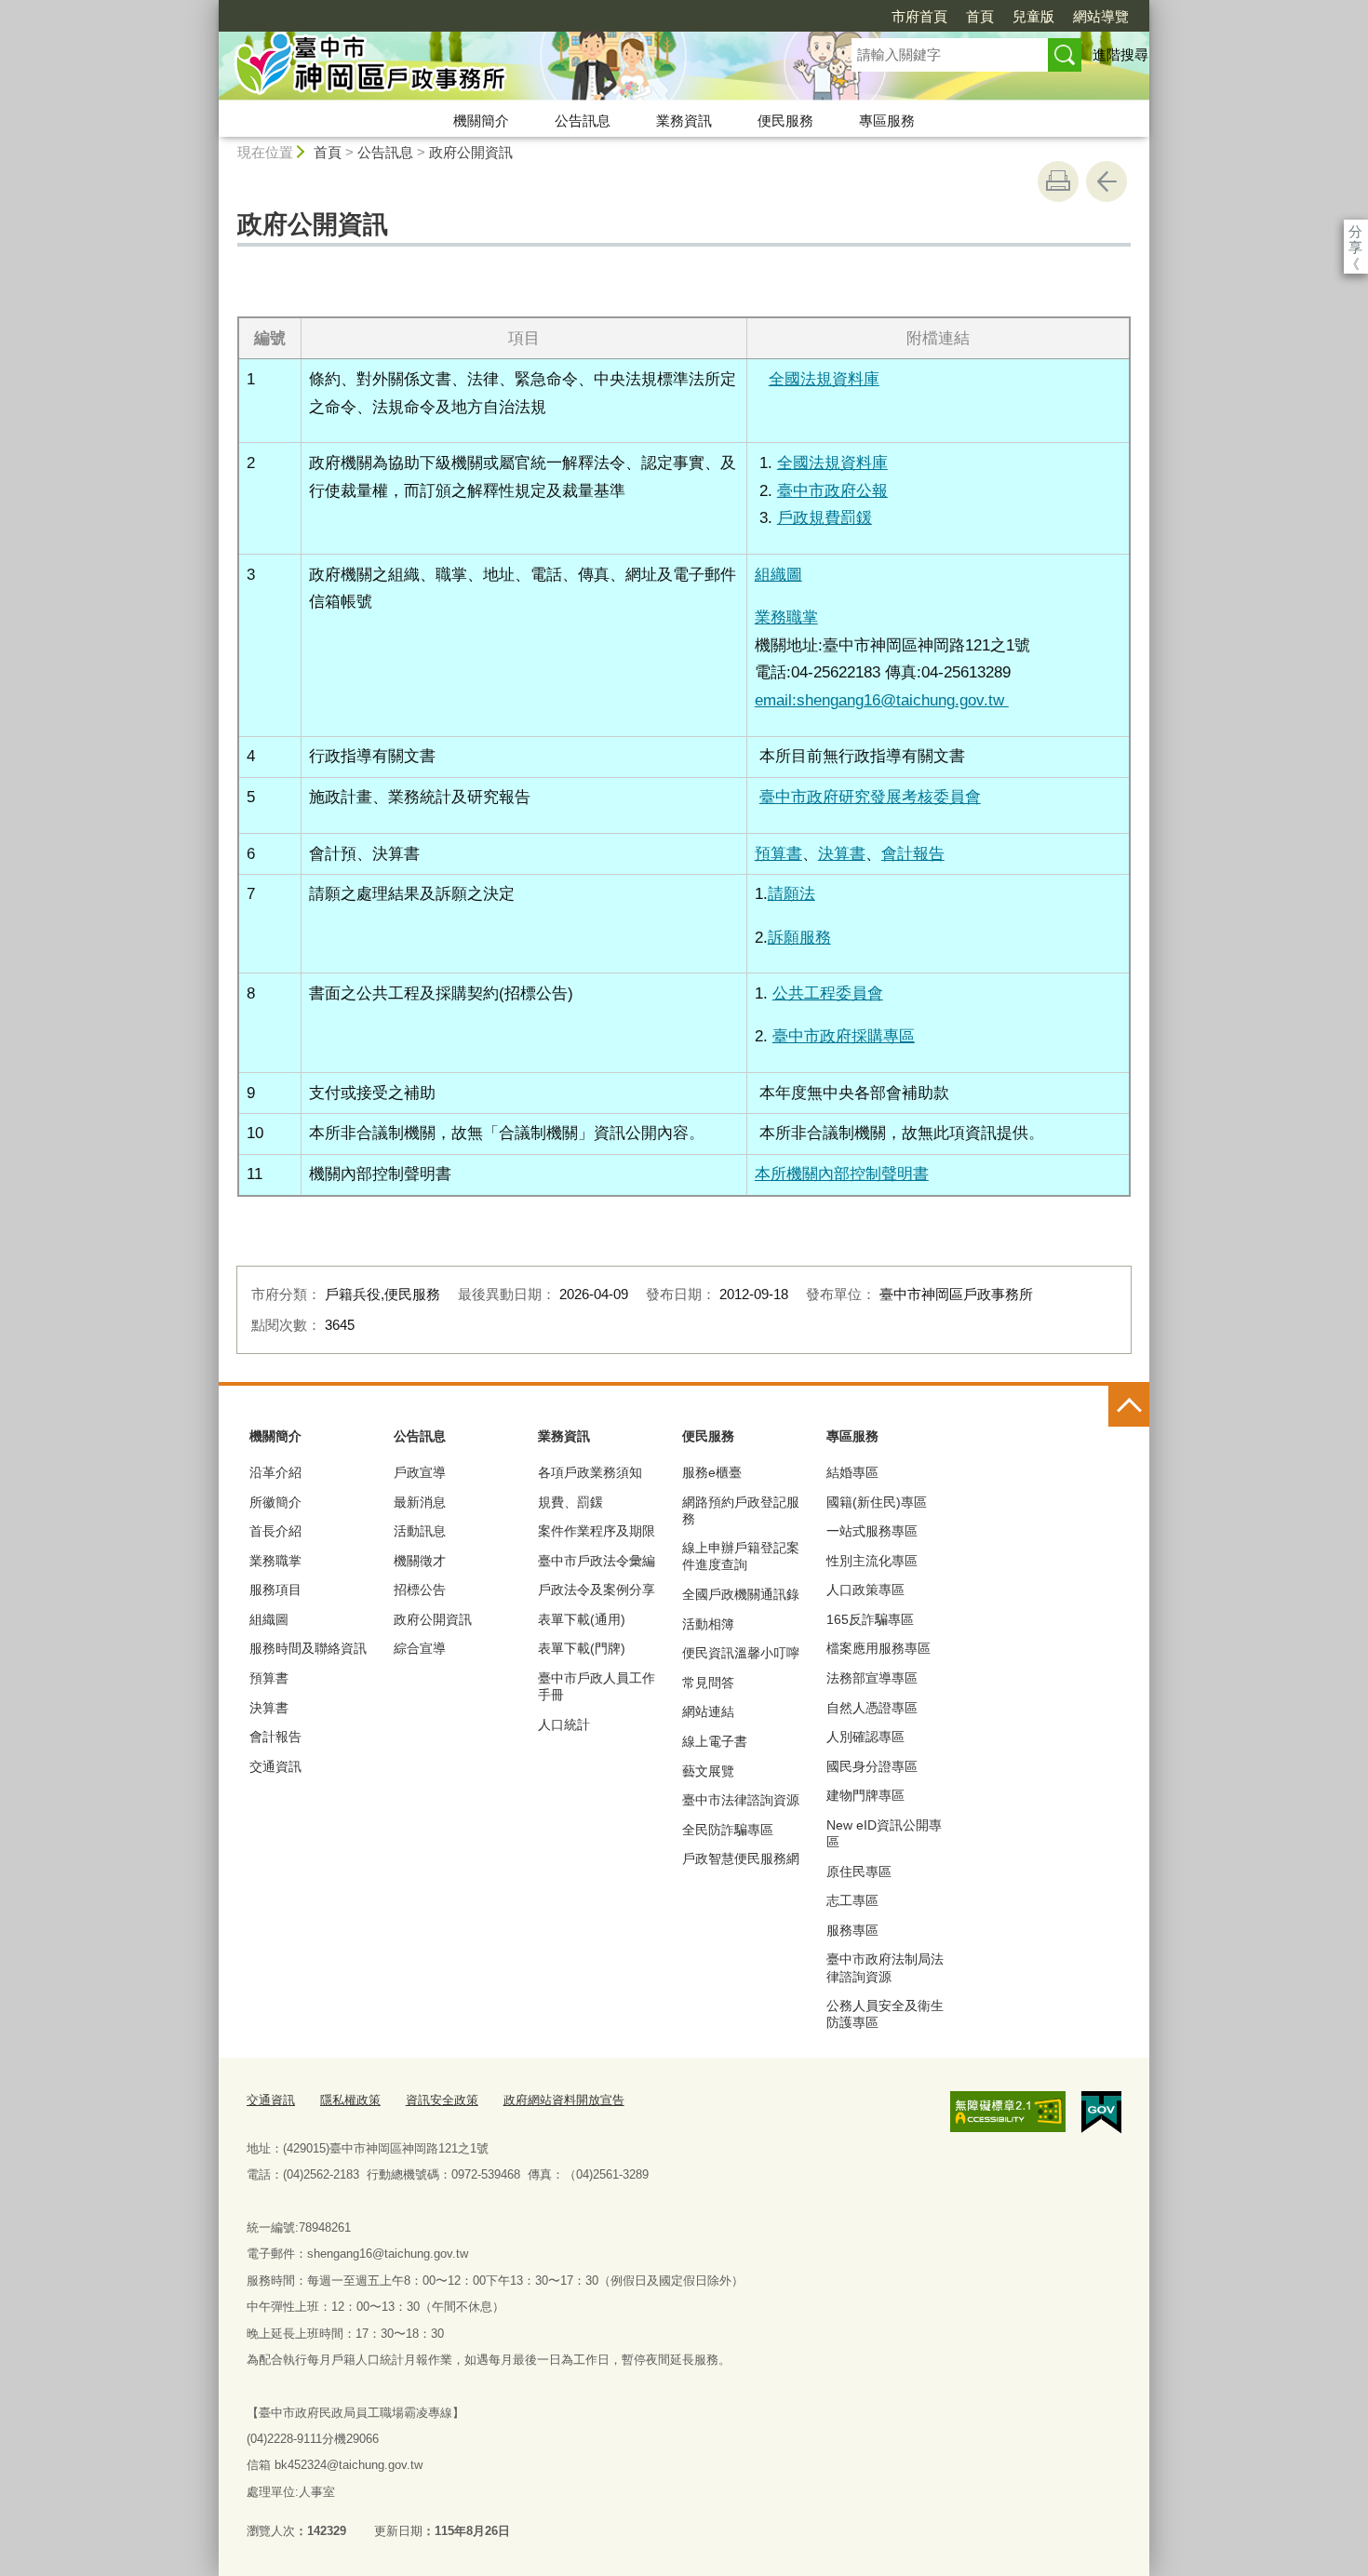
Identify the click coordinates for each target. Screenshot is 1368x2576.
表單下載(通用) (582, 1619)
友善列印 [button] (1058, 181)
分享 (1355, 231)
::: (210, 8)
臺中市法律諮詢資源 (741, 1800)
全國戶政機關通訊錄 (741, 1594)
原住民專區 (859, 1872)
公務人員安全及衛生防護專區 (885, 2014)
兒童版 (1033, 16)
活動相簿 (708, 1624)
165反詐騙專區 (870, 1619)
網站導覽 (1101, 16)
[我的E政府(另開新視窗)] (1101, 2113)
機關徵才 (420, 1561)
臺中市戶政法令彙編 (597, 1561)
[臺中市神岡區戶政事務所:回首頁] (513, 68)
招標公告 (420, 1590)
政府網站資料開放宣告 (564, 2100)
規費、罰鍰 (570, 1502)
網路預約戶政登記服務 (741, 1510)
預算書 (778, 853)
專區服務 (887, 121)
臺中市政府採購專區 (844, 1036)
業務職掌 (786, 617)
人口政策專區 (865, 1590)
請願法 (791, 893)
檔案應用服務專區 (878, 1648)
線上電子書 (715, 1741)
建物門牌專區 (865, 1795)
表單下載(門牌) (582, 1648)
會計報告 (913, 853)
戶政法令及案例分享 (597, 1590)
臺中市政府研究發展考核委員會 (870, 797)
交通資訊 (275, 1766)
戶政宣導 (420, 1472)
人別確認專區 (865, 1737)
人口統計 (564, 1724)
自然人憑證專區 (872, 1708)
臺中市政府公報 (832, 490)
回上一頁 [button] (1106, 181)
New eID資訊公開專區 (884, 1833)
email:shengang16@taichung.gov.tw (882, 700)
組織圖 (269, 1619)
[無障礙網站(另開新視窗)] (1008, 2112)
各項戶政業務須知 (590, 1472)
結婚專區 (852, 1472)
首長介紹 (275, 1531)
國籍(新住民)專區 (877, 1502)
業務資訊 (684, 121)
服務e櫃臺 (712, 1472)
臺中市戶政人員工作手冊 (597, 1686)
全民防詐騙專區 (728, 1830)
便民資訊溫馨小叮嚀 (741, 1653)
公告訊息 (583, 121)
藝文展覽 (708, 1771)
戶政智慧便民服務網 (741, 1858)
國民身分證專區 (872, 1766)
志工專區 (852, 1900)
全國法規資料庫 (824, 379)
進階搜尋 (1120, 54)
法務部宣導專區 (872, 1678)
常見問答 (708, 1683)
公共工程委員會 (828, 993)
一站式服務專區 (872, 1531)
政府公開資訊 (471, 152)
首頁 (980, 16)
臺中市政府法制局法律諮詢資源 (885, 1967)
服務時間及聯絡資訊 (308, 1648)
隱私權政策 (350, 2100)
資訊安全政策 (442, 2100)
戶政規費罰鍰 (825, 517)
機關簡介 (481, 121)
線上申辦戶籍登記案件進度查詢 (741, 1556)
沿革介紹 (275, 1472)
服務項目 (275, 1590)
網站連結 (708, 1711)
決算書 (842, 853)
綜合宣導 (420, 1648)
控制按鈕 (1129, 1406)
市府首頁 (919, 16)
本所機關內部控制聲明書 (842, 1174)
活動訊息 (420, 1531)
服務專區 (852, 1930)
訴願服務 (799, 937)
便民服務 (785, 121)
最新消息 (420, 1502)
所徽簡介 (275, 1502)
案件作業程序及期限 (597, 1531)
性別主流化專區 (872, 1561)
